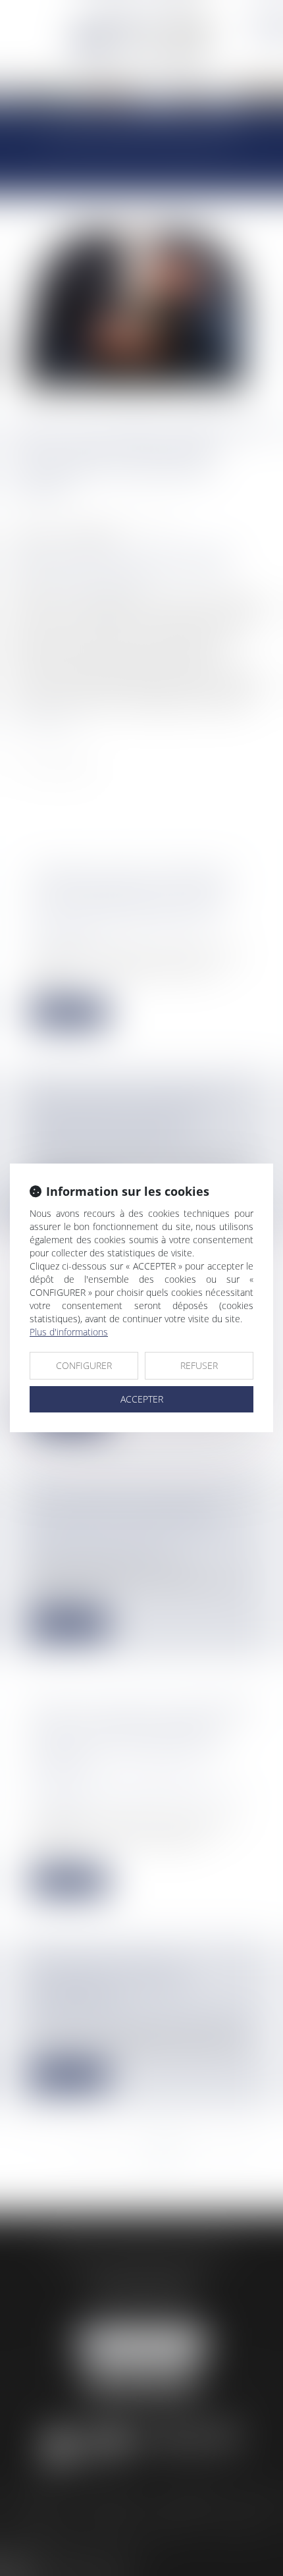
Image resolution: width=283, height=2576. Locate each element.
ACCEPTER (142, 1399)
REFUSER (199, 1365)
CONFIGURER (84, 1365)
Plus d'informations (69, 1332)
